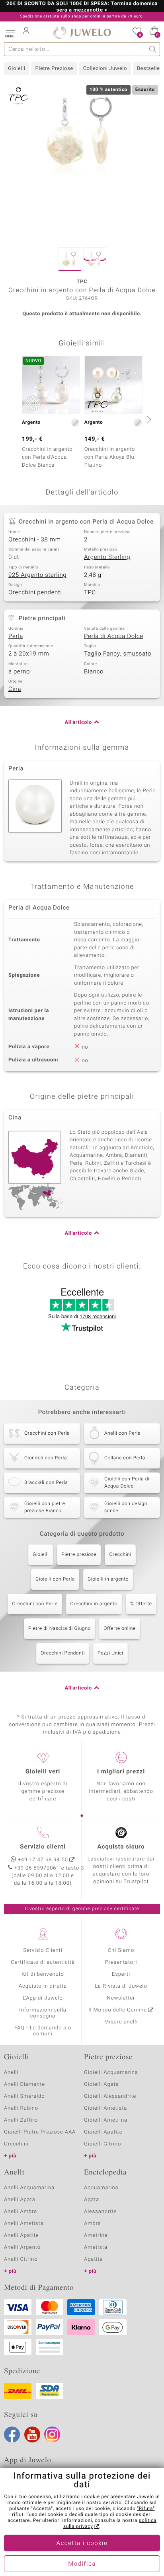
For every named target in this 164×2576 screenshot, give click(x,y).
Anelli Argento (22, 2247)
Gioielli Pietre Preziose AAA (40, 2132)
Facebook (12, 2434)
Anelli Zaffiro (21, 2120)
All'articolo (78, 723)
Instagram (52, 2434)
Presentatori (121, 1962)
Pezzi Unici (110, 1653)
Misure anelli (121, 2022)
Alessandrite (100, 2212)
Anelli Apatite (21, 2236)
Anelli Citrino (21, 2259)
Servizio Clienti (43, 1950)
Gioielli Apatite (103, 2132)
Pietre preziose (79, 1555)
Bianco (94, 672)
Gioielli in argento (108, 1579)
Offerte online (120, 1629)
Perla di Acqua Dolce (114, 636)
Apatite (93, 2259)
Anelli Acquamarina (29, 2188)
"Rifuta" (146, 2509)
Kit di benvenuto (43, 1974)
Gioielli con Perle (55, 1579)
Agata (92, 2200)
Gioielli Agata (102, 2084)
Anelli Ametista (24, 2224)
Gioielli (17, 69)
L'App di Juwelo (43, 1998)
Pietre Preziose (54, 69)
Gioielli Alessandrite (110, 2096)
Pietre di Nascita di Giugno (60, 1629)
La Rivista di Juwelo (121, 1986)
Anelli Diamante (24, 2084)
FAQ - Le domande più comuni (43, 2031)
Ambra (93, 2224)
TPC (90, 593)
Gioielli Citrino (102, 2144)
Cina (15, 689)
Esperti (121, 1974)
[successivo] (148, 419)
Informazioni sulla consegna (43, 2013)
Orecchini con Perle (35, 1604)
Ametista (96, 2247)
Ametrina (96, 2236)
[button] (10, 32)
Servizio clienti (43, 1847)
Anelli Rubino (21, 2108)
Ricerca (153, 49)
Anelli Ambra (20, 2212)
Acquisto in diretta (43, 1986)
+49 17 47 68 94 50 (43, 1860)
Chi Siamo (121, 1950)
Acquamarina (101, 2188)
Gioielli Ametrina (106, 2120)
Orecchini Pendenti (63, 1653)
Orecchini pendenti (35, 593)
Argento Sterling (107, 557)
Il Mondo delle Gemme (118, 2010)
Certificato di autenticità (43, 1962)
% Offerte (141, 1604)
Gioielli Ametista (105, 2108)
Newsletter (121, 1998)
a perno (19, 672)
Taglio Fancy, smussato (118, 654)
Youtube (32, 2434)
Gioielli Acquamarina (111, 2073)
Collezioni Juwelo (105, 69)
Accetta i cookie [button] (82, 2543)
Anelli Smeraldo (24, 2096)
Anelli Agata (20, 2200)
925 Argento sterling (37, 575)
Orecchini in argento (94, 1604)
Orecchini (120, 1555)
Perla (16, 636)
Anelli (11, 2073)
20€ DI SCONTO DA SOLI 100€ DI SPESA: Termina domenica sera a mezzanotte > (82, 7)
